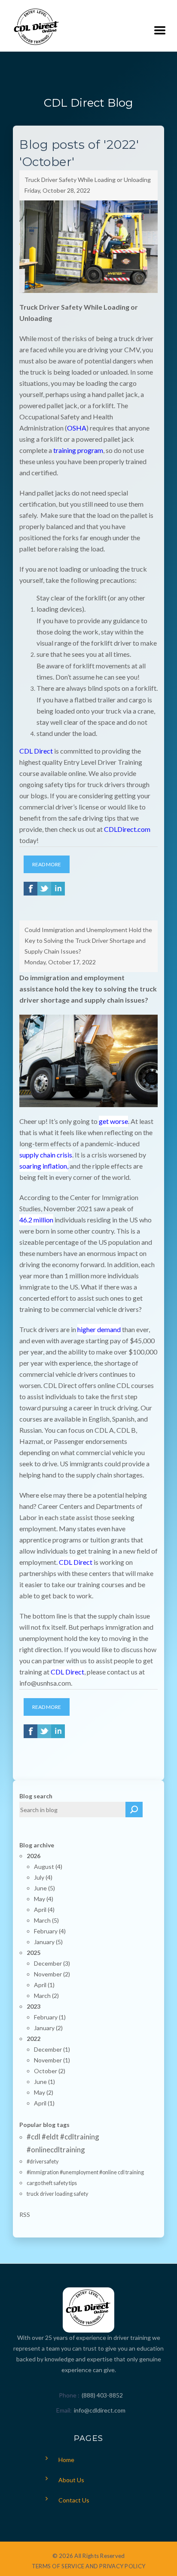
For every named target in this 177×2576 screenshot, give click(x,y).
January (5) (48, 1942)
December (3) (52, 1963)
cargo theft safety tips (52, 2183)
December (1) (52, 2049)
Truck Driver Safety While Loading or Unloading (88, 180)
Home (66, 2460)
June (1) (44, 2082)
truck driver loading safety (57, 2194)
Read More (47, 864)
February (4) (50, 1931)
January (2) (48, 2028)
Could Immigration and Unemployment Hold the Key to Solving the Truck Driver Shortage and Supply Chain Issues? (88, 940)
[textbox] (73, 1810)
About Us (71, 2480)
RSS (25, 2214)
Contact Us (74, 2500)
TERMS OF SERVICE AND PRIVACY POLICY (88, 2566)
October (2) (50, 2071)
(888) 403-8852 (102, 2395)
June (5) (44, 1888)
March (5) (46, 1920)
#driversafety (43, 2162)
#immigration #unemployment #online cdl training (85, 2172)
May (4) (44, 1899)
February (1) (50, 2017)
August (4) (48, 1867)
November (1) (52, 2060)
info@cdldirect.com (100, 2410)
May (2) (44, 2092)
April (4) (44, 1910)
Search (134, 1810)
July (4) (43, 1877)
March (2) (46, 1996)
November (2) (52, 1974)
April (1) (44, 1985)
